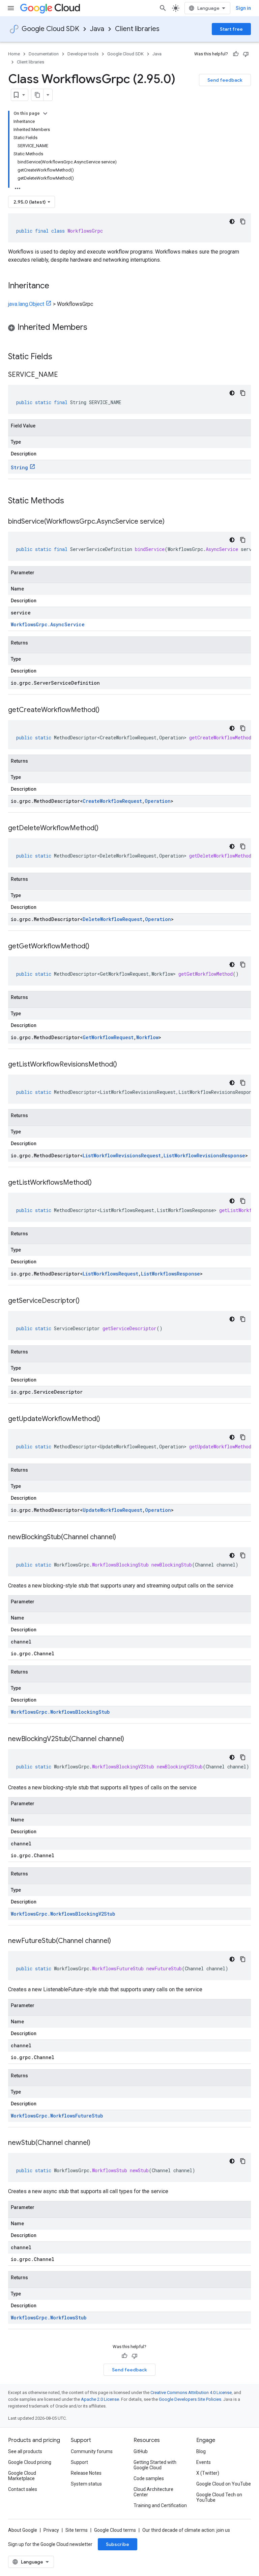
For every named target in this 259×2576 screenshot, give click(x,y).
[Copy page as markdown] (37, 95)
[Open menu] (11, 8)
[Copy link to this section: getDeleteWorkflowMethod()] (105, 829)
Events (204, 2462)
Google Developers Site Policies (190, 2399)
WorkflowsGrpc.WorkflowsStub (49, 2318)
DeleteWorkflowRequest (112, 919)
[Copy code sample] (243, 221)
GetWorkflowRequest (108, 1037)
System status (86, 2484)
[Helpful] (236, 54)
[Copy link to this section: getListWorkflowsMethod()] (98, 1183)
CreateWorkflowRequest (112, 801)
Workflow (147, 1037)
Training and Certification (160, 2505)
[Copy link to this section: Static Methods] (73, 501)
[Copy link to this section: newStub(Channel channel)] (97, 2143)
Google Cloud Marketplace (22, 2476)
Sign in (243, 8)
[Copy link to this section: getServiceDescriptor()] (86, 1301)
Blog (201, 2451)
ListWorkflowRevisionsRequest (122, 1155)
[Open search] (163, 8)
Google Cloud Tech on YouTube (219, 2497)
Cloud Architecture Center (153, 2492)
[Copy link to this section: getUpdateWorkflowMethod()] (107, 1419)
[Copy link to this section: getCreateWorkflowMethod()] (106, 710)
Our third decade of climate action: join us (186, 2530)
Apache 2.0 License (100, 2399)
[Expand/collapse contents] (45, 113)
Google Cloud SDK (50, 29)
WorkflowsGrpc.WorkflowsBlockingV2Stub (63, 1914)
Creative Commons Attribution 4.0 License (191, 2393)
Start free (231, 29)
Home (14, 54)
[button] (129, 328)
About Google (23, 2530)
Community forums (92, 2451)
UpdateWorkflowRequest (112, 1510)
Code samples (149, 2478)
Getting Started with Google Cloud (155, 2465)
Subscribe (118, 2544)
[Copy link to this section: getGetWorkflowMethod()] (96, 947)
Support (79, 2462)
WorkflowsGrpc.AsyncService (48, 624)
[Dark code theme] (232, 221)
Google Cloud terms (115, 2530)
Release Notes (86, 2473)
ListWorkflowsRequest (110, 1274)
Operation (158, 801)
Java (97, 29)
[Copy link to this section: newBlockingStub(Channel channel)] (123, 1537)
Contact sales (23, 2489)
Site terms (77, 2530)
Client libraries (137, 29)
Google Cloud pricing (30, 2462)
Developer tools (83, 54)
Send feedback (225, 80)
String (19, 467)
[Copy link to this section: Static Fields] (61, 357)
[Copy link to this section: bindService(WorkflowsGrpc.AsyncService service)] (171, 522)
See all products (25, 2451)
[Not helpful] (246, 54)
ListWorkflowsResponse (170, 1274)
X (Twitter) (208, 2473)
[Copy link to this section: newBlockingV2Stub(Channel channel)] (131, 1739)
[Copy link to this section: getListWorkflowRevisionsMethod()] (124, 1065)
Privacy (51, 2530)
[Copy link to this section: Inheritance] (56, 286)
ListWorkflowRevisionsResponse (204, 1155)
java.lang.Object (26, 304)
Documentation (44, 54)
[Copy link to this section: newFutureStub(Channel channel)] (118, 1941)
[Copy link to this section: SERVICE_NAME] (65, 375)
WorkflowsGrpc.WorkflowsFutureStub (57, 2116)
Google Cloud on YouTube (224, 2484)
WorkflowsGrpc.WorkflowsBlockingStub (60, 1712)
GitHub (141, 2451)
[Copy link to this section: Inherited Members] (94, 328)
